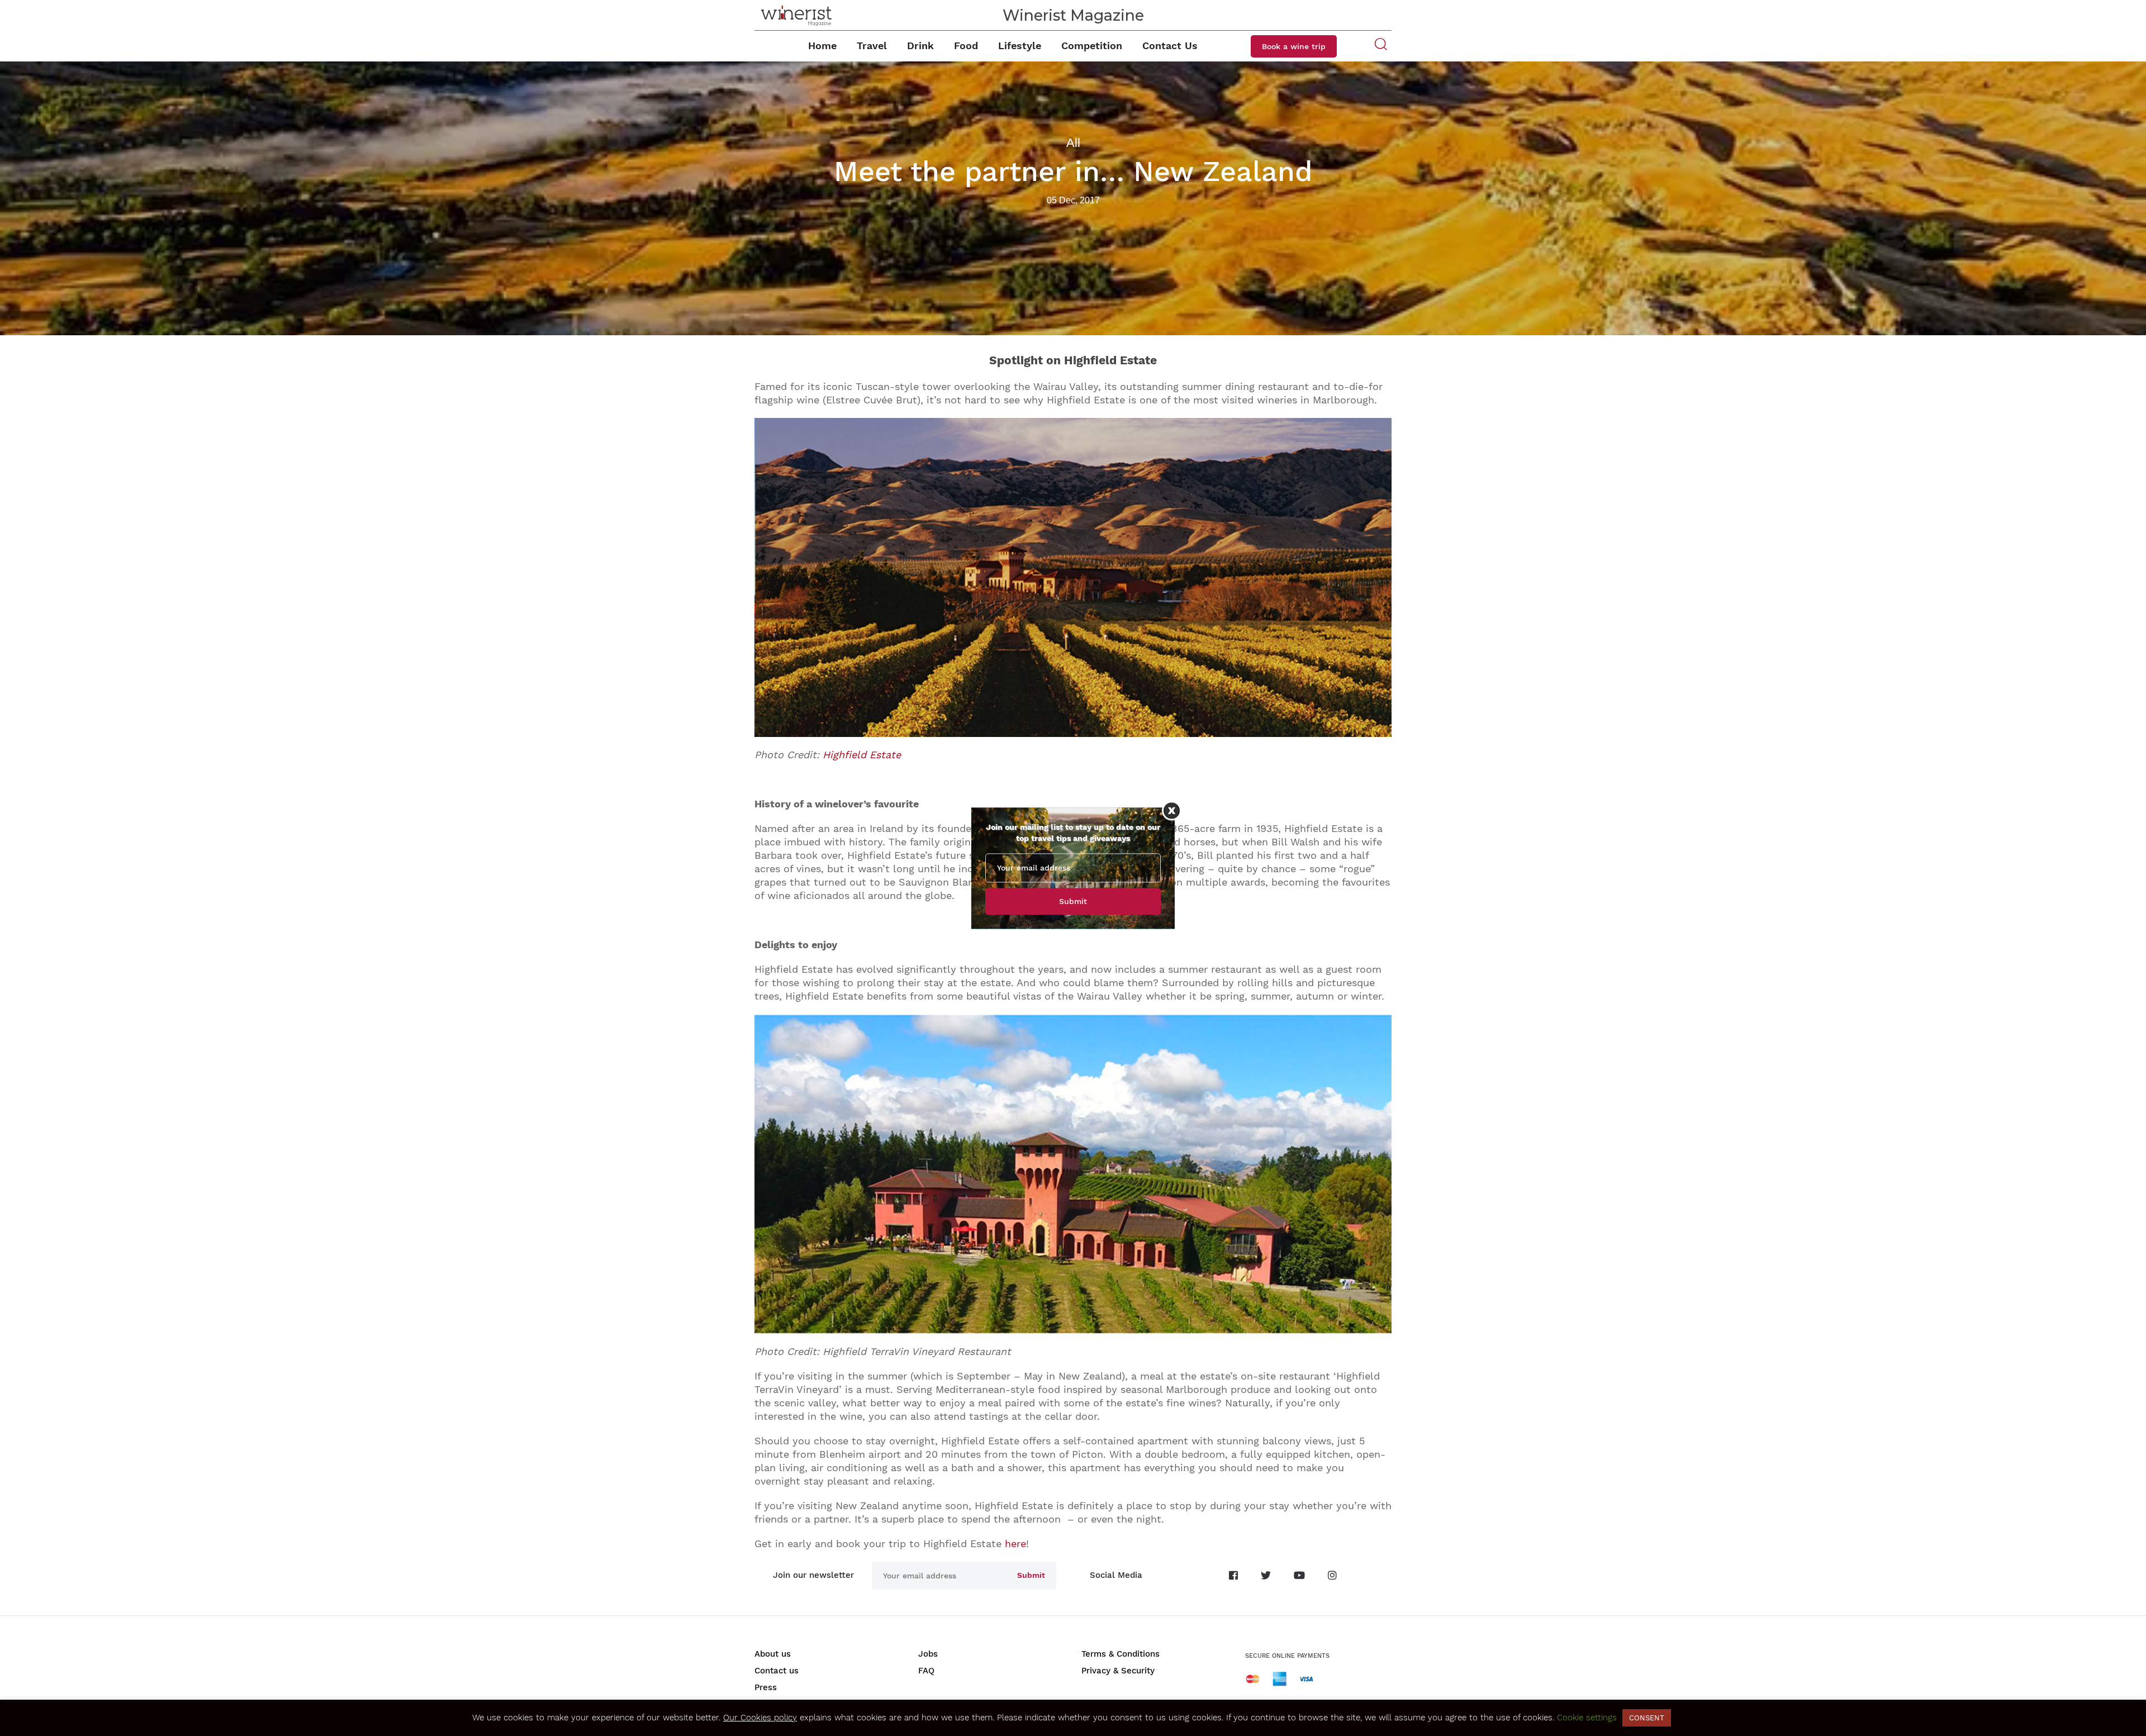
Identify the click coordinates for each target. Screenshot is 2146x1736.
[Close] (1172, 810)
